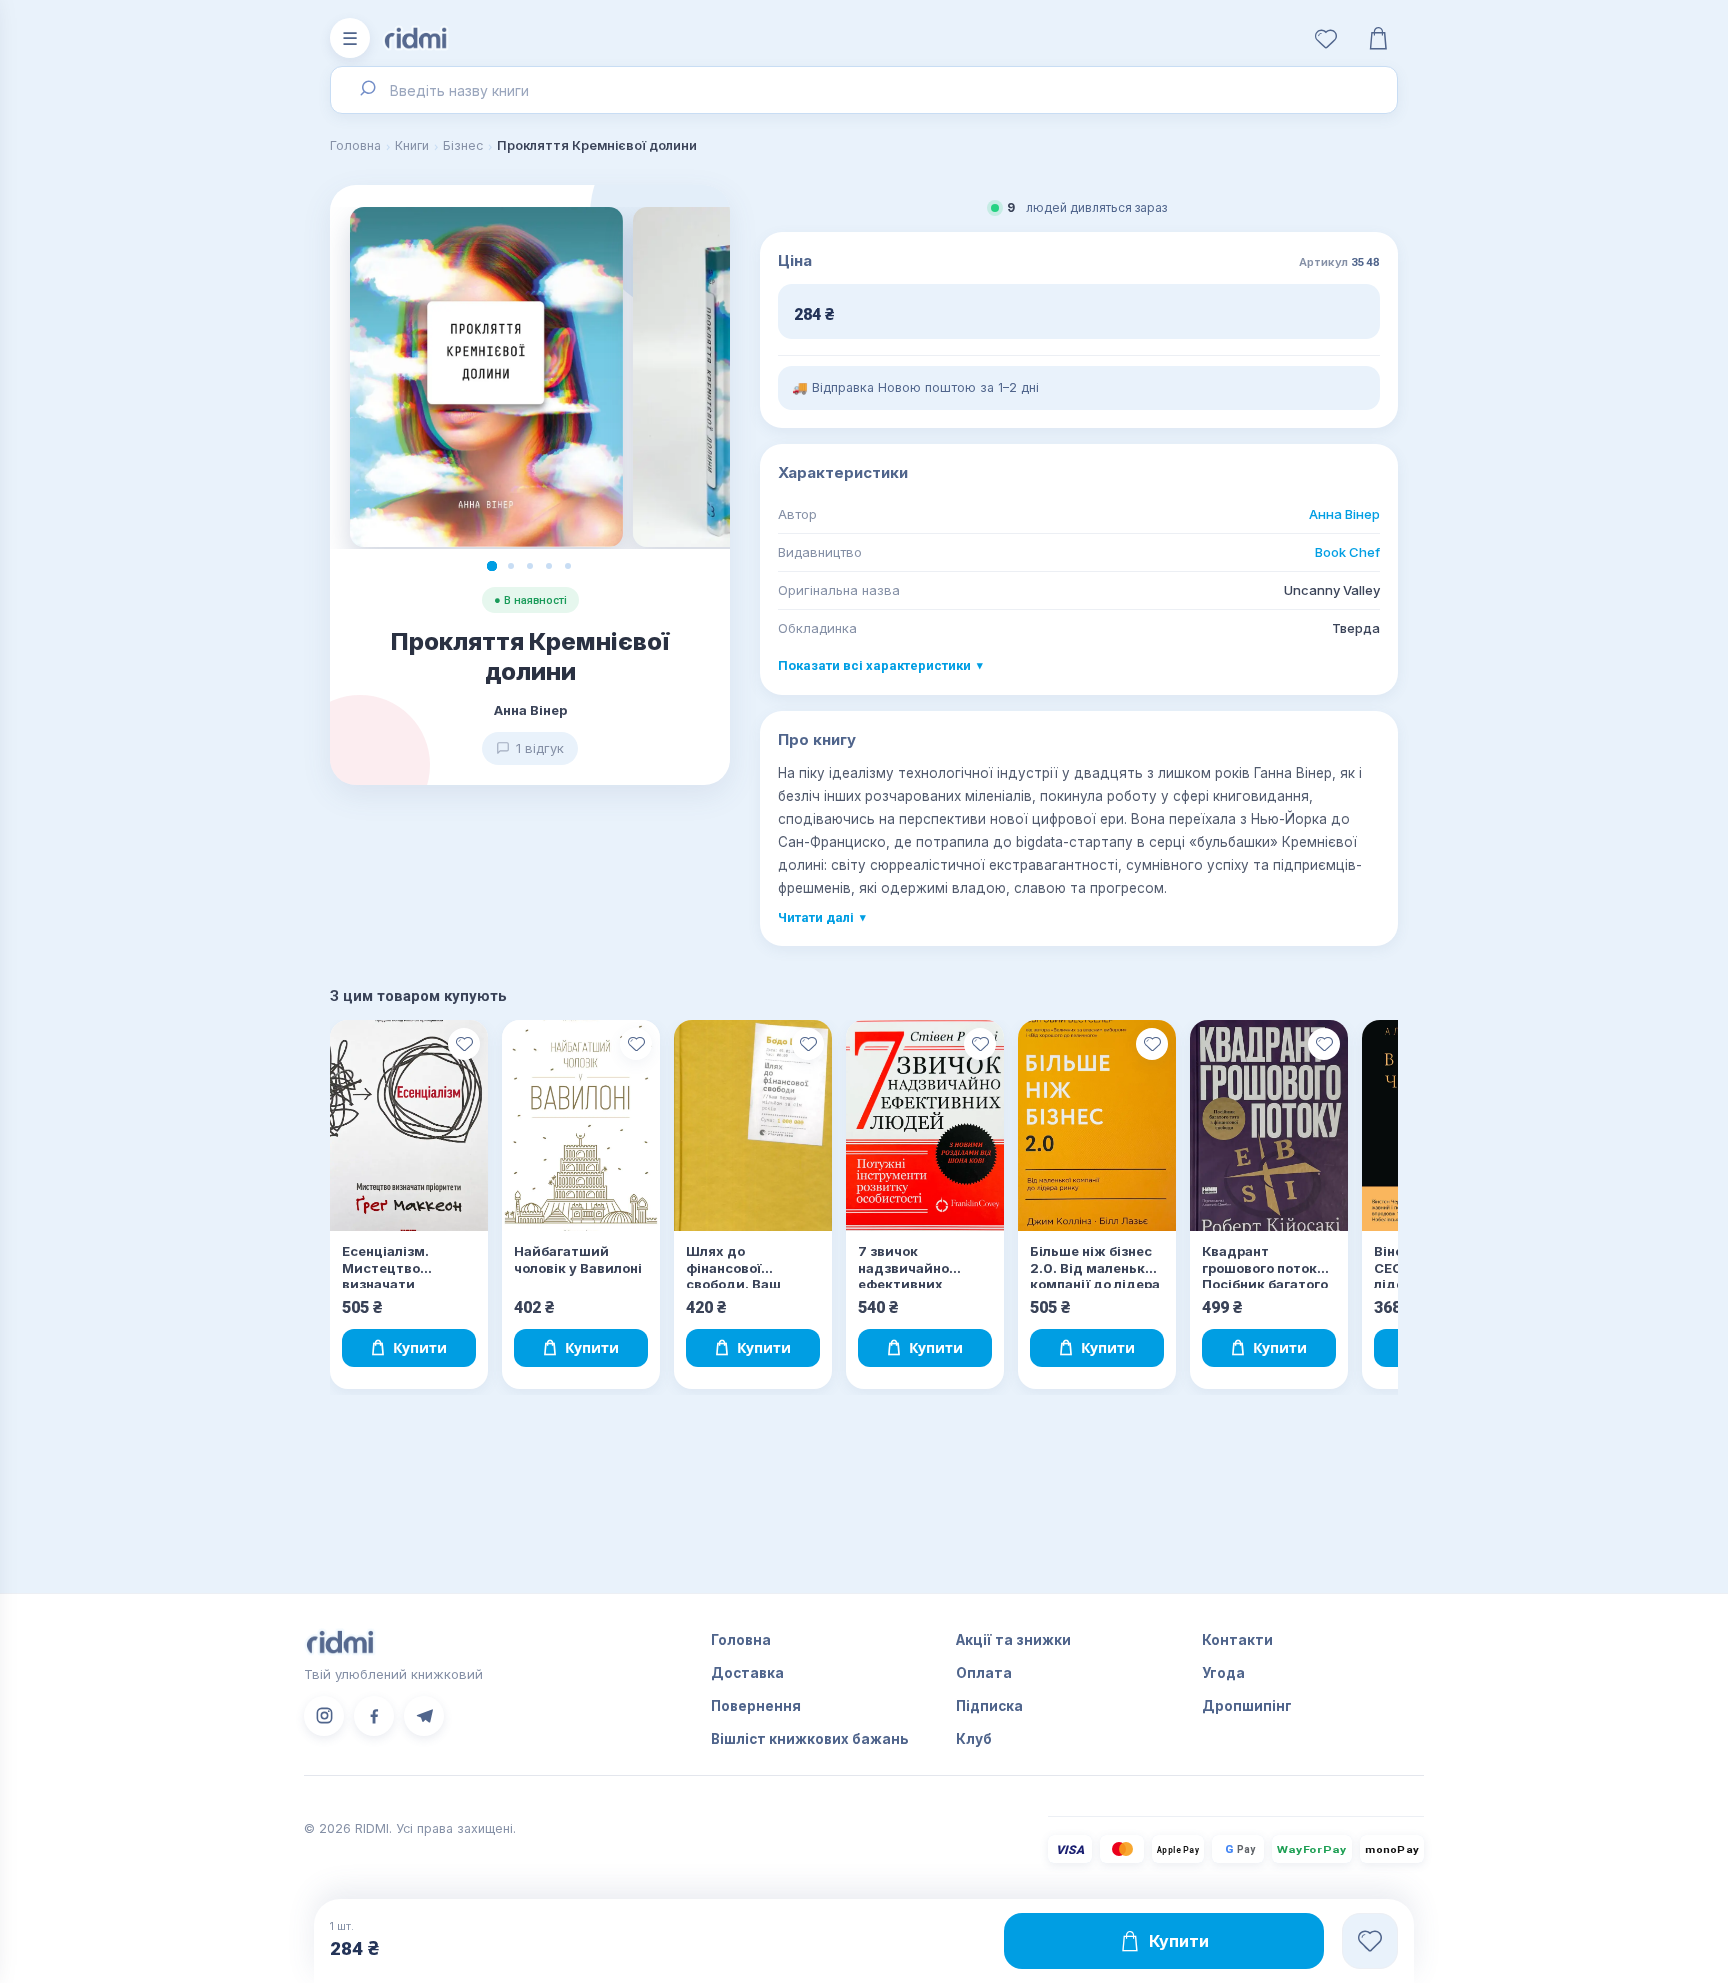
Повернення (756, 1706)
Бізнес (463, 145)
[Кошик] (1378, 38)
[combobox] (864, 90)
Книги (412, 145)
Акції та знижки (1013, 1640)
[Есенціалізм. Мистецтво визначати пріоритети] (409, 1125)
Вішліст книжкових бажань (810, 1739)
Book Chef (1347, 552)
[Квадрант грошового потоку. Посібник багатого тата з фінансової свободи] (1269, 1125)
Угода (1223, 1673)
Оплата (984, 1673)
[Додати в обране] (464, 1044)
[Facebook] (374, 1716)
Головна (355, 145)
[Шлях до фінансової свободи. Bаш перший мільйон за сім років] (753, 1125)
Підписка (989, 1706)
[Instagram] (324, 1716)
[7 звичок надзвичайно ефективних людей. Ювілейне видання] (925, 1125)
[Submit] (366, 90)
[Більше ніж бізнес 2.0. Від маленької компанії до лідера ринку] (1097, 1125)
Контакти (1237, 1640)
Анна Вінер (1344, 514)
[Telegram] (424, 1716)
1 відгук (540, 748)
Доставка (747, 1673)
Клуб (974, 1739)
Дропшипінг (1247, 1706)
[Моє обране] (1326, 38)
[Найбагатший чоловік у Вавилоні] (581, 1125)
